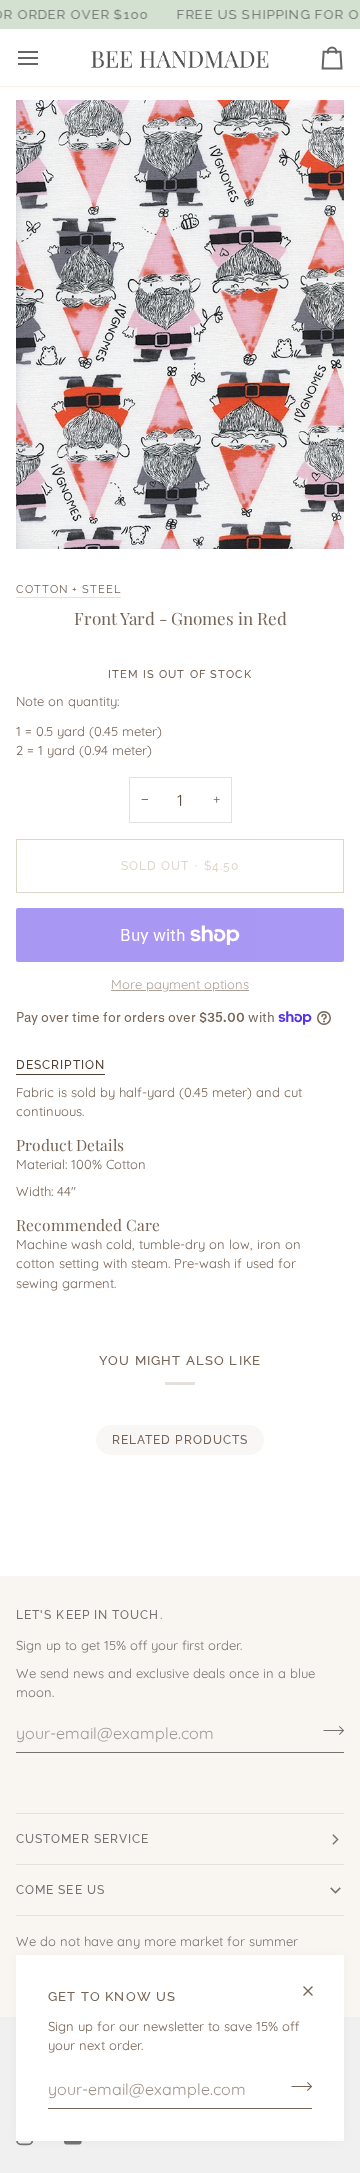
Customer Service (82, 1839)
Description (60, 1065)
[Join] (295, 2087)
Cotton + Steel (68, 589)
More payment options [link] (180, 984)
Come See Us (60, 1890)
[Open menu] (46, 57)
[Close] (316, 1991)
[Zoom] (53, 511)
